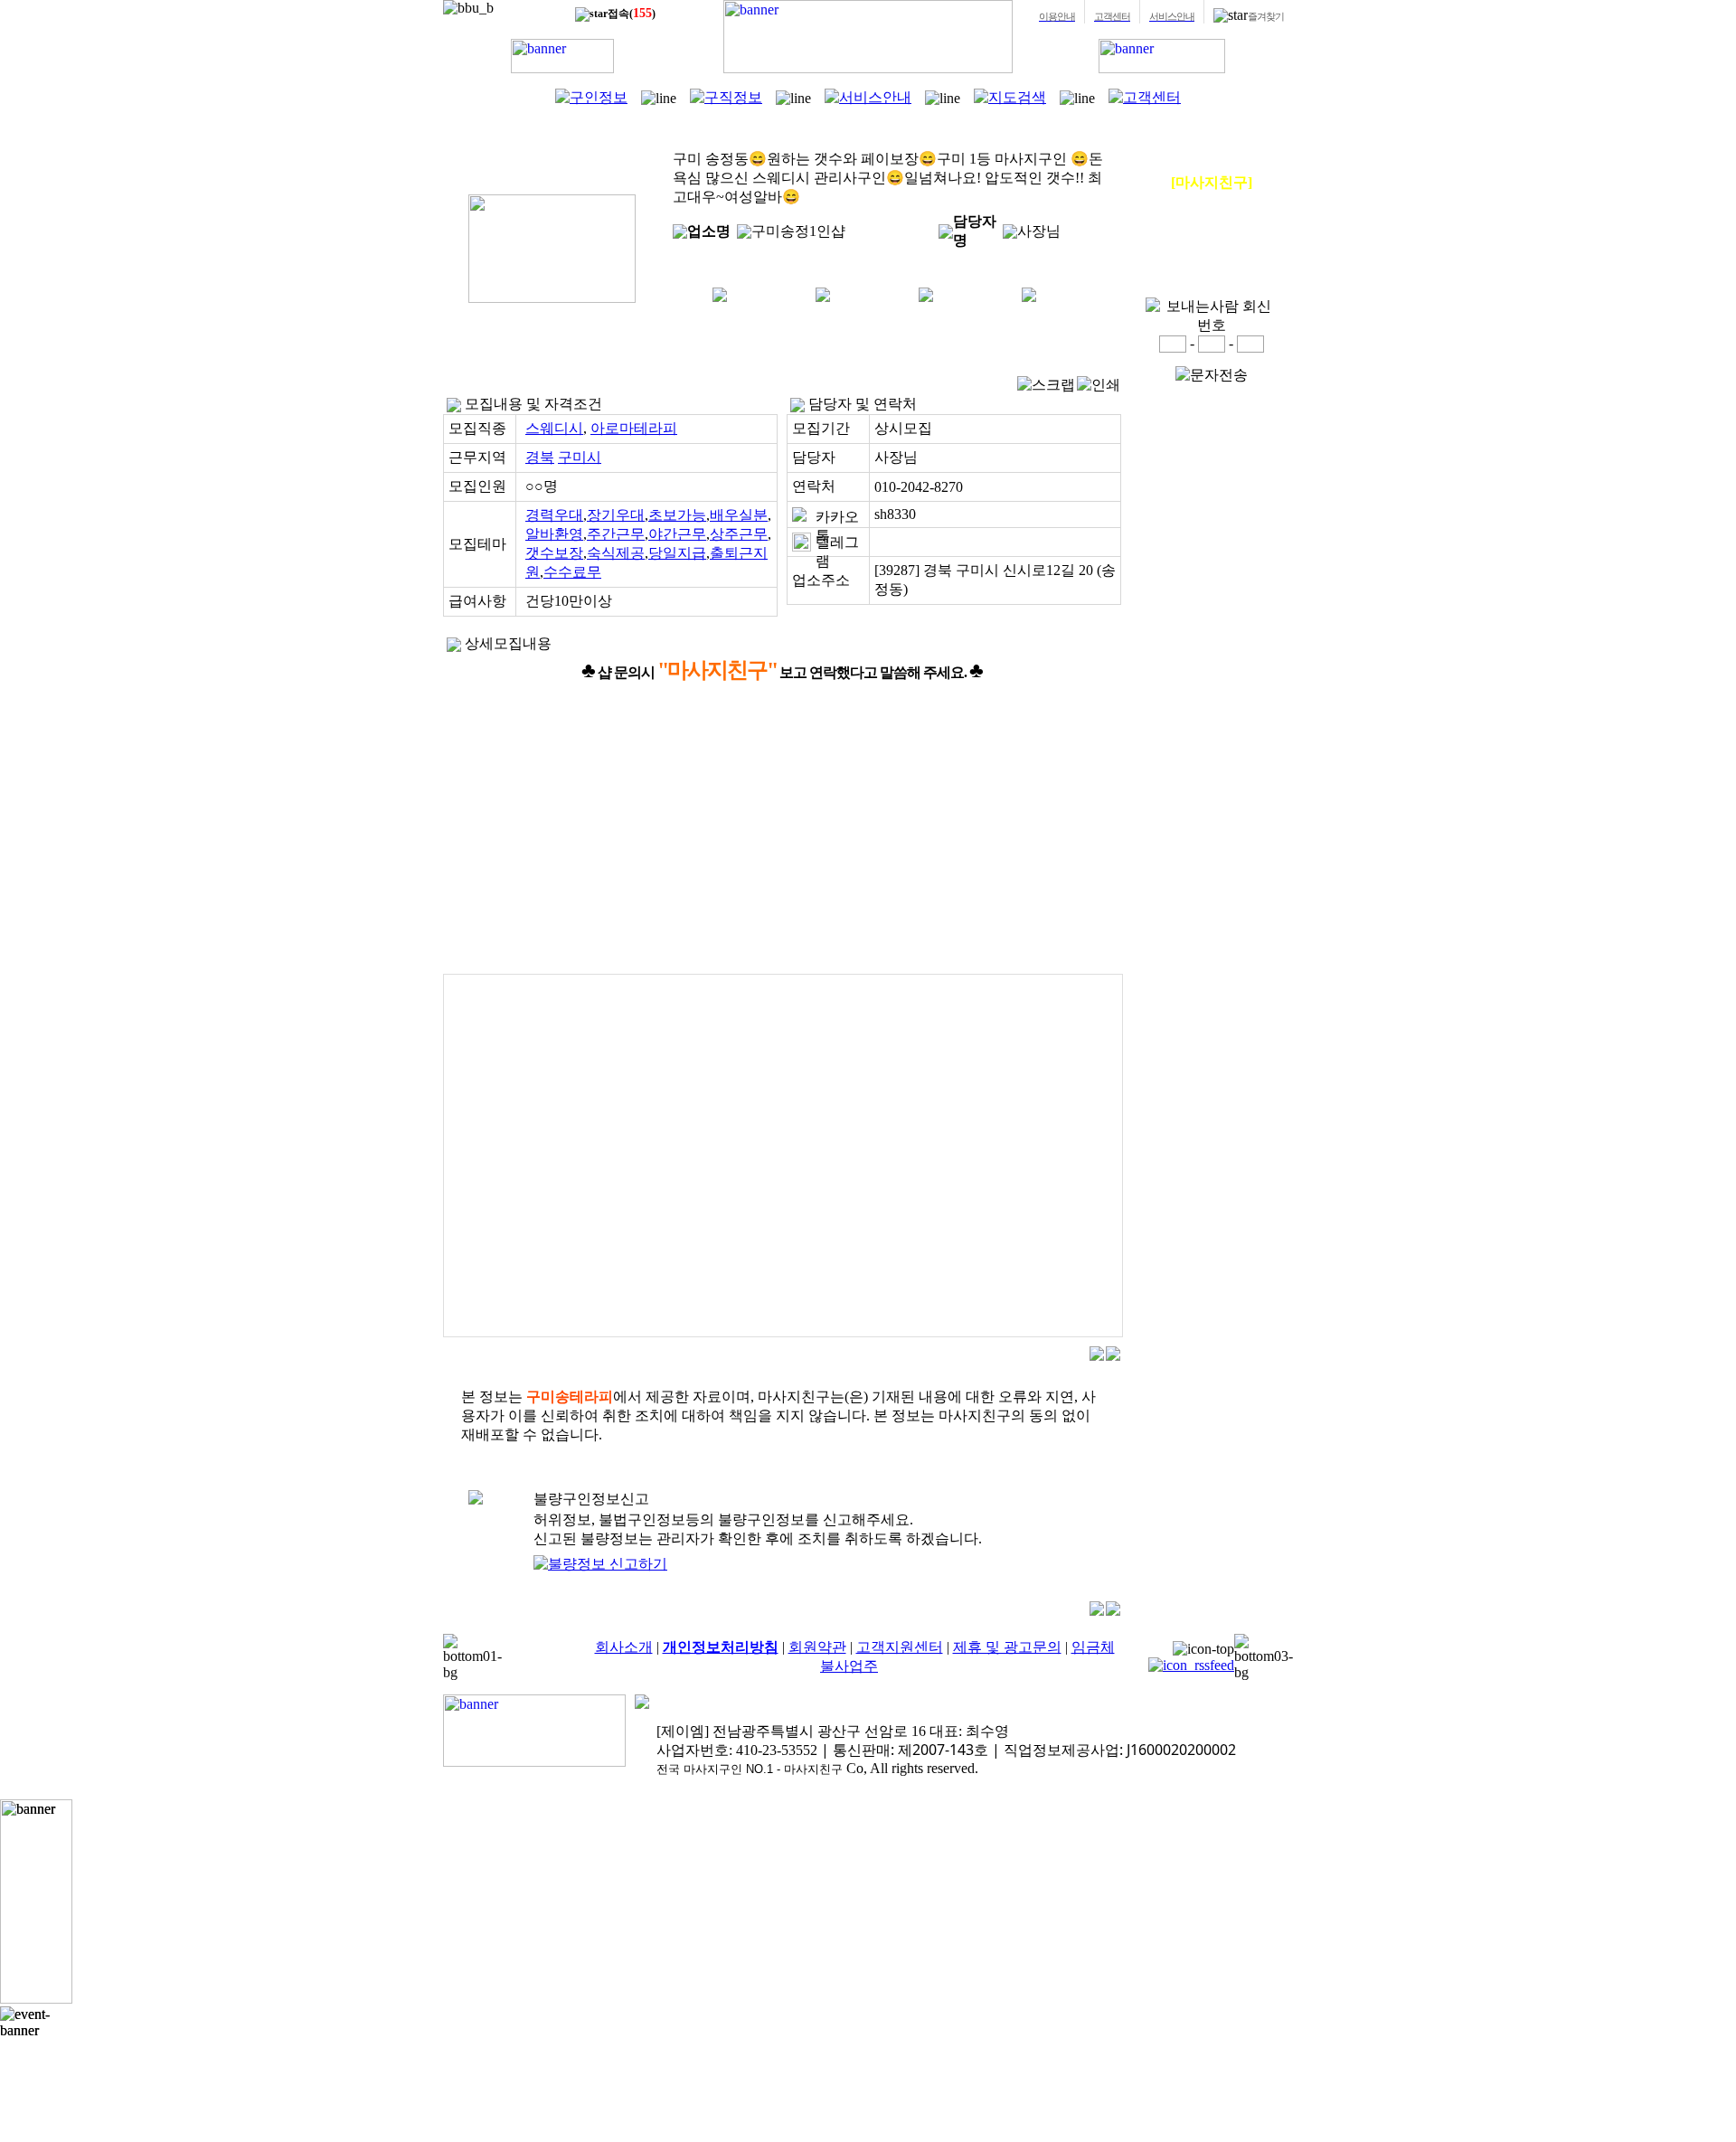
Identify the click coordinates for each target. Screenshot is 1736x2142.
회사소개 (624, 1647)
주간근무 (616, 534)
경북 (540, 457)
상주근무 (739, 534)
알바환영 (554, 534)
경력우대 (554, 515)
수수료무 (572, 572)
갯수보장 (554, 553)
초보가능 (677, 515)
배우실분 (739, 515)
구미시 (580, 457)
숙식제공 (616, 553)
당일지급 (677, 553)
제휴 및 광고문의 (1007, 1647)
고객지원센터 (900, 1647)
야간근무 (677, 534)
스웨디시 (554, 428)
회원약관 (817, 1647)
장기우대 (616, 515)
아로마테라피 (634, 428)
